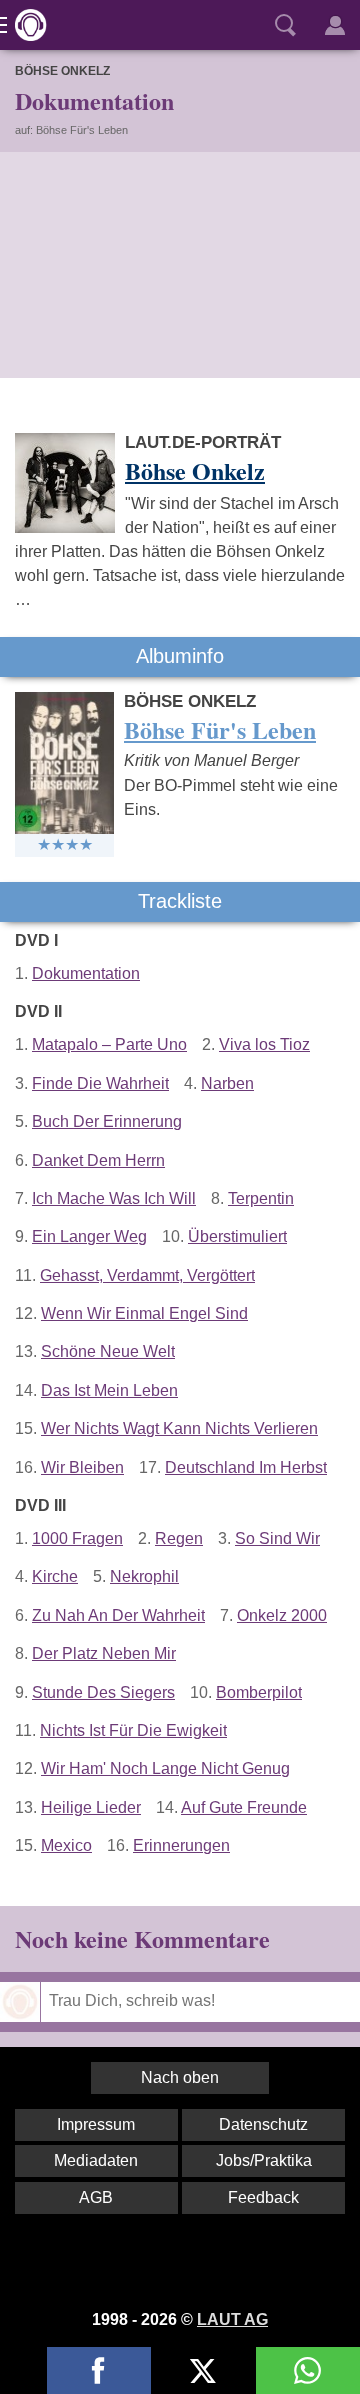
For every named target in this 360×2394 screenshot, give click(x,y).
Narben (227, 1083)
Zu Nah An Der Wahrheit (118, 1615)
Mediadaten (96, 2160)
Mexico (66, 1845)
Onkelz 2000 (282, 1615)
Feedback (263, 2197)
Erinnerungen (181, 1845)
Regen (179, 1538)
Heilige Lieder (91, 1807)
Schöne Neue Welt (108, 1351)
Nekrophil (144, 1576)
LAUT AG (232, 2319)
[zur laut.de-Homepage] (25, 25)
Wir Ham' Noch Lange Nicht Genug (165, 1768)
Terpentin (261, 1198)
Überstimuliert (237, 1236)
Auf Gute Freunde (244, 1807)
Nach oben (180, 2077)
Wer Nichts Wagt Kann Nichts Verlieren (179, 1428)
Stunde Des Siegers (103, 1692)
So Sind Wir (277, 1538)
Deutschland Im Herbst (246, 1467)
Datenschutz (263, 2124)
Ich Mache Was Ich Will (114, 1198)
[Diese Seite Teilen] (99, 2370)
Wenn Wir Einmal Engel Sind (144, 1313)
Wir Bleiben (82, 1467)
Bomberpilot (259, 1692)
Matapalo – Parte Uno (109, 1044)
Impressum (96, 2124)
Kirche (55, 1576)
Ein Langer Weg (89, 1236)
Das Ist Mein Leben (109, 1390)
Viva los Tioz (264, 1044)
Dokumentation (86, 973)
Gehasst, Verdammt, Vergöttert (147, 1275)
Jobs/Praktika (264, 2160)
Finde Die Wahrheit (100, 1083)
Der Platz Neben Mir (104, 1653)
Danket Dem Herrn (98, 1160)
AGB (96, 2197)
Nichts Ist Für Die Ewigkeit (133, 1730)
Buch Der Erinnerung (107, 1121)
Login (335, 25)
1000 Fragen (77, 1538)
